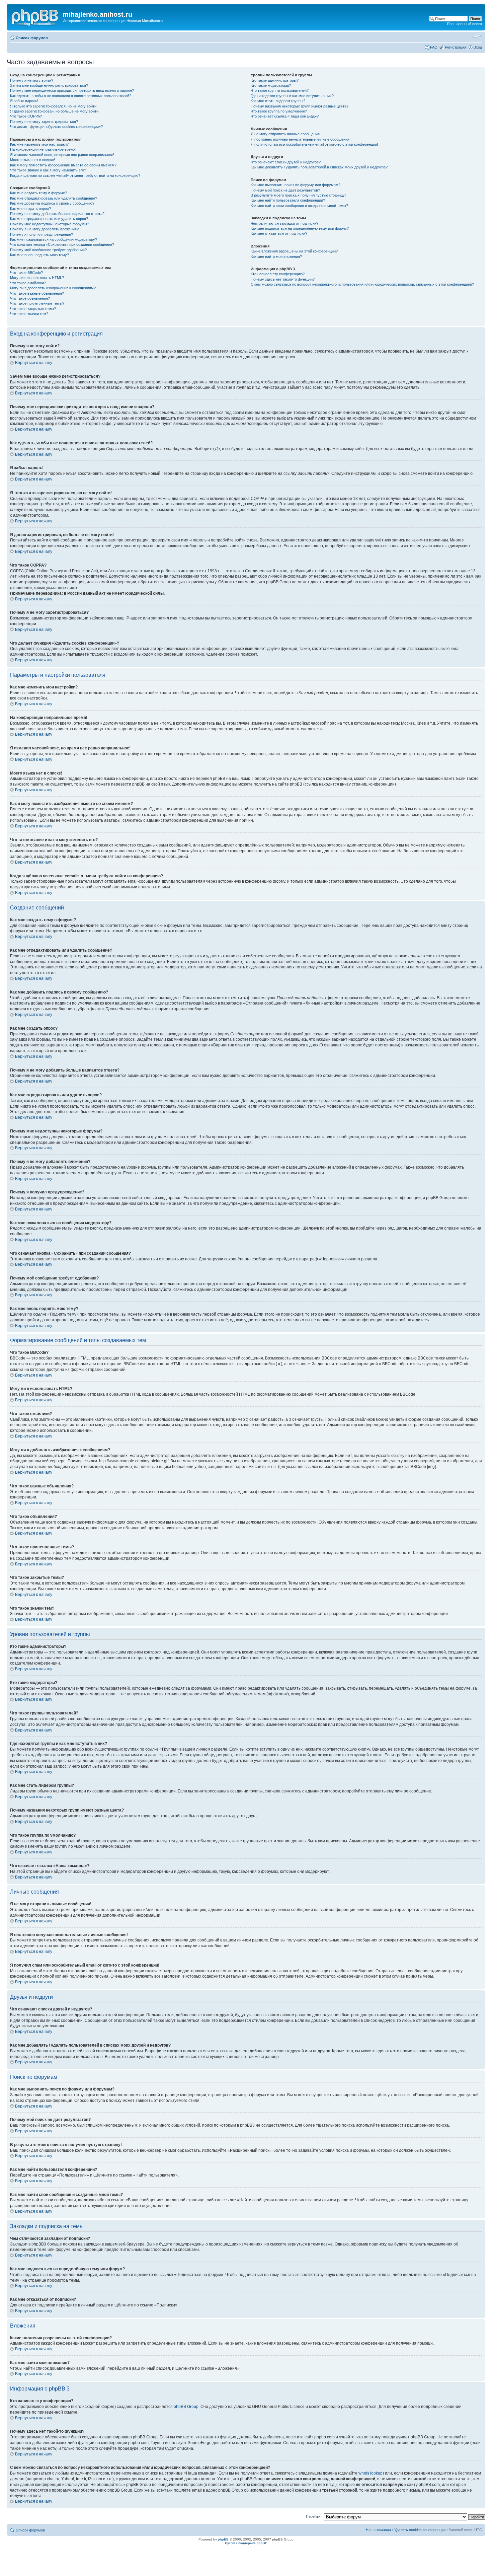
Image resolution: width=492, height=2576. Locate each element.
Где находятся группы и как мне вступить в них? (292, 96)
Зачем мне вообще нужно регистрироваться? (49, 85)
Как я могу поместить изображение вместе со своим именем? (63, 165)
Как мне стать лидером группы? (278, 101)
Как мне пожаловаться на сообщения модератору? (54, 239)
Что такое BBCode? (26, 273)
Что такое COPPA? (26, 116)
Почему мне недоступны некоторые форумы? (50, 224)
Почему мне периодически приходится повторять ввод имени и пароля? (72, 90)
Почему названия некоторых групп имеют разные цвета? (300, 106)
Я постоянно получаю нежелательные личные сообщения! (301, 139)
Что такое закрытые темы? (33, 309)
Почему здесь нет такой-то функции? (283, 279)
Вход (478, 47)
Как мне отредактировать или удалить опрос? (49, 219)
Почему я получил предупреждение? (42, 234)
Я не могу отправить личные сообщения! (286, 134)
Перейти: (314, 2516)
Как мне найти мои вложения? (276, 256)
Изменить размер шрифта (477, 36)
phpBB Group (186, 2407)
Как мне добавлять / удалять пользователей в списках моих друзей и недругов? (319, 167)
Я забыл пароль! (24, 101)
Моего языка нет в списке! (32, 160)
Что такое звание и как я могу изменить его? (48, 170)
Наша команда (378, 2530)
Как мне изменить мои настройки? (39, 144)
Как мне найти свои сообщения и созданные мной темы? (299, 206)
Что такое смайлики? (28, 283)
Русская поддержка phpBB (246, 2543)
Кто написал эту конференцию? (278, 274)
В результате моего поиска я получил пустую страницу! (298, 195)
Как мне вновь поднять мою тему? (39, 255)
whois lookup (371, 2473)
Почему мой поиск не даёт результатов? (285, 190)
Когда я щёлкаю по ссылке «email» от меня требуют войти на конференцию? (75, 175)
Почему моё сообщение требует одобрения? (48, 250)
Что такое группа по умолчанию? (279, 111)
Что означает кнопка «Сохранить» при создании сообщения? (62, 244)
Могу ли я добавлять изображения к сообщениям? (53, 288)
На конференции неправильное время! (43, 149)
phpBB (223, 2539)
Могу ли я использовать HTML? (37, 278)
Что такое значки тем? (29, 314)
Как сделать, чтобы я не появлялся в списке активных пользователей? (71, 96)
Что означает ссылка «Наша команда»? (285, 116)
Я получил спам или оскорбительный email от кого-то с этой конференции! (314, 144)
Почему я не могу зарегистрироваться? (44, 122)
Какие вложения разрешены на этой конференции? (294, 251)
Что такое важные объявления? (37, 293)
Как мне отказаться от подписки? (279, 233)
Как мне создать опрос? (30, 209)
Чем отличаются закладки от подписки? (284, 223)
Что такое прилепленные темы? (37, 303)
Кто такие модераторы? (271, 85)
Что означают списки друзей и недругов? (286, 162)
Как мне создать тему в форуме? (38, 193)
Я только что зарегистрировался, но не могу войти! (54, 106)
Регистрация (456, 47)
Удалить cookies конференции (420, 2530)
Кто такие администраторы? (275, 80)
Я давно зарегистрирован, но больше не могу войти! (55, 111)
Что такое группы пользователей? (280, 90)
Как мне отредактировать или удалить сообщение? (54, 198)
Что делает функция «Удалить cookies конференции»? (56, 127)
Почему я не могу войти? (32, 80)
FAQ (434, 47)
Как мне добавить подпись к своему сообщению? (52, 203)
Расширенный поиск (465, 24)
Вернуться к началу (34, 363)
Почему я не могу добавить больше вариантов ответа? (57, 214)
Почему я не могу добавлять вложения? (44, 229)
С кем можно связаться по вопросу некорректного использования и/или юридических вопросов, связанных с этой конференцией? (362, 284)
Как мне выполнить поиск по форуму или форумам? (296, 185)
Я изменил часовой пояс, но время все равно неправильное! (62, 155)
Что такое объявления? (30, 298)
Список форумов (32, 38)
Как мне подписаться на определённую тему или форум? (300, 228)
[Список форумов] (35, 16)
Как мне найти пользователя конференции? (288, 200)
